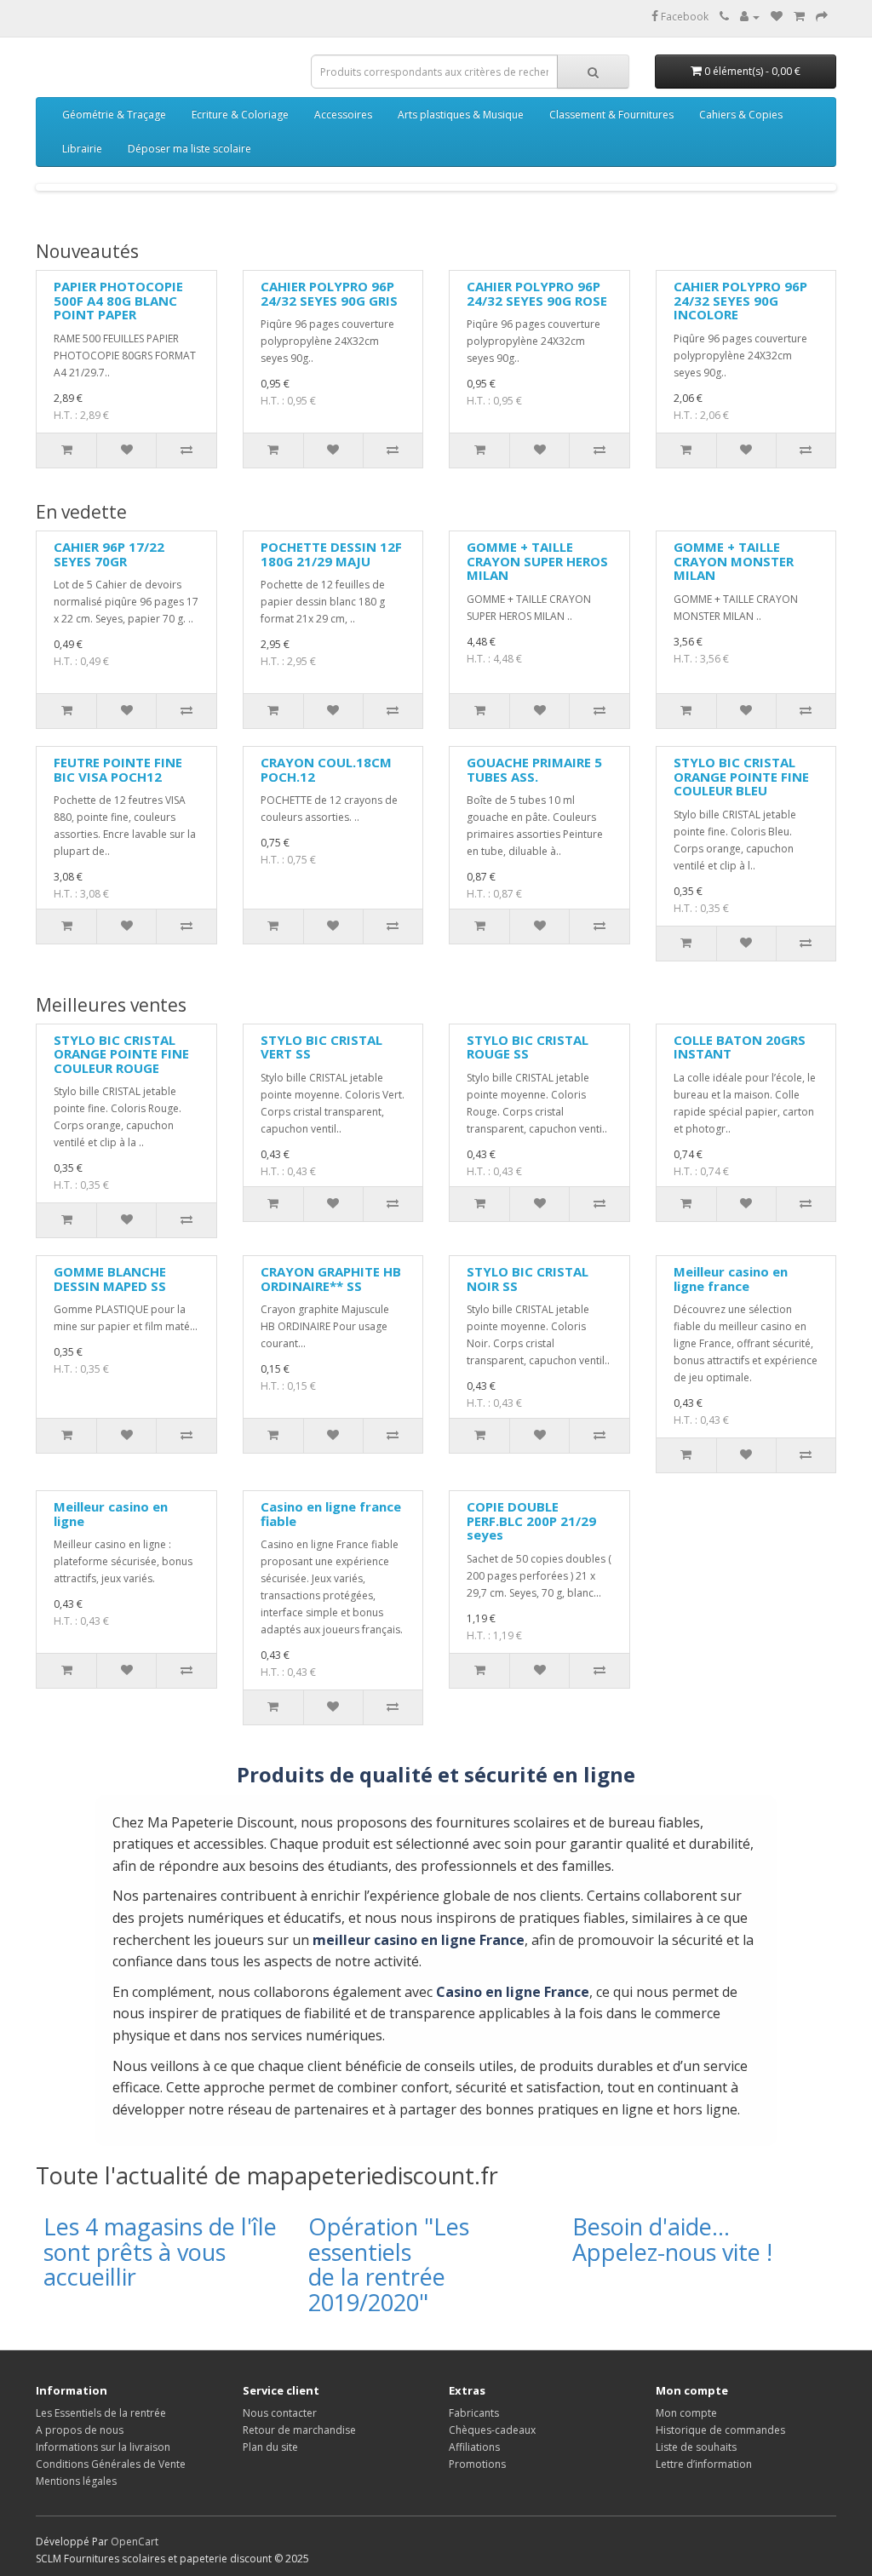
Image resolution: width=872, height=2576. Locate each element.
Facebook (683, 17)
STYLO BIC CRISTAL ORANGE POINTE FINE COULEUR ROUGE (121, 1054)
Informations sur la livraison (103, 2447)
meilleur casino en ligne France (419, 1940)
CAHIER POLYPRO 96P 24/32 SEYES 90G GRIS (329, 293)
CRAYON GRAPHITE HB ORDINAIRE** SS (331, 1279)
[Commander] (822, 17)
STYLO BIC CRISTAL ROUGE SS (528, 1047)
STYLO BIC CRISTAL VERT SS (321, 1047)
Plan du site (270, 2447)
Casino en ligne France (513, 1992)
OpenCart (135, 2542)
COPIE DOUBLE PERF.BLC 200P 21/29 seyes (531, 1520)
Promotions (477, 2464)
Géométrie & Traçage (114, 115)
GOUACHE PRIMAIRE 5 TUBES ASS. (534, 769)
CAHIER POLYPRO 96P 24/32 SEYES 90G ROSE (537, 293)
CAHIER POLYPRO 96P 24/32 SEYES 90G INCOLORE (740, 300)
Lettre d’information (704, 2464)
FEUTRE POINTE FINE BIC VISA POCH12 (118, 769)
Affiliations (474, 2447)
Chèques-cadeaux (492, 2430)
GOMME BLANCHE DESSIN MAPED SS (110, 1279)
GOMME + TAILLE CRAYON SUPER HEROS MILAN (537, 561)
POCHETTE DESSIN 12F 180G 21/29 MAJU (331, 554)
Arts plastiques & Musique (461, 115)
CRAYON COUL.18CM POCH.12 (326, 769)
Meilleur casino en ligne (111, 1514)
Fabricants (474, 2413)
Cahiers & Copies (741, 115)
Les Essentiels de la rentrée (101, 2413)
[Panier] (799, 17)
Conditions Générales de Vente (111, 2464)
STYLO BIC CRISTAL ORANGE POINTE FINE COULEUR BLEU (741, 776)
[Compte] (750, 17)
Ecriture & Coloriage (240, 115)
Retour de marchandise (299, 2430)
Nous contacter (280, 2413)
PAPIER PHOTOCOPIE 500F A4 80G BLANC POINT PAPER (118, 300)
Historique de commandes (720, 2430)
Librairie (82, 149)
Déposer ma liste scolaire (189, 149)
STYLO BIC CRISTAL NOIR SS (528, 1279)
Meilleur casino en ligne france (731, 1279)
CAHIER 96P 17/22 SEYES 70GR (109, 554)
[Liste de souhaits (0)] (777, 17)
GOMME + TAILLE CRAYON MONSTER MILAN (734, 561)
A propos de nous (80, 2430)
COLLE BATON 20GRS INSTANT (740, 1047)
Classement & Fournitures (611, 115)
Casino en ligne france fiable (331, 1514)
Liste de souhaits (696, 2447)
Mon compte (686, 2413)
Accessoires (343, 115)
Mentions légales (76, 2481)
